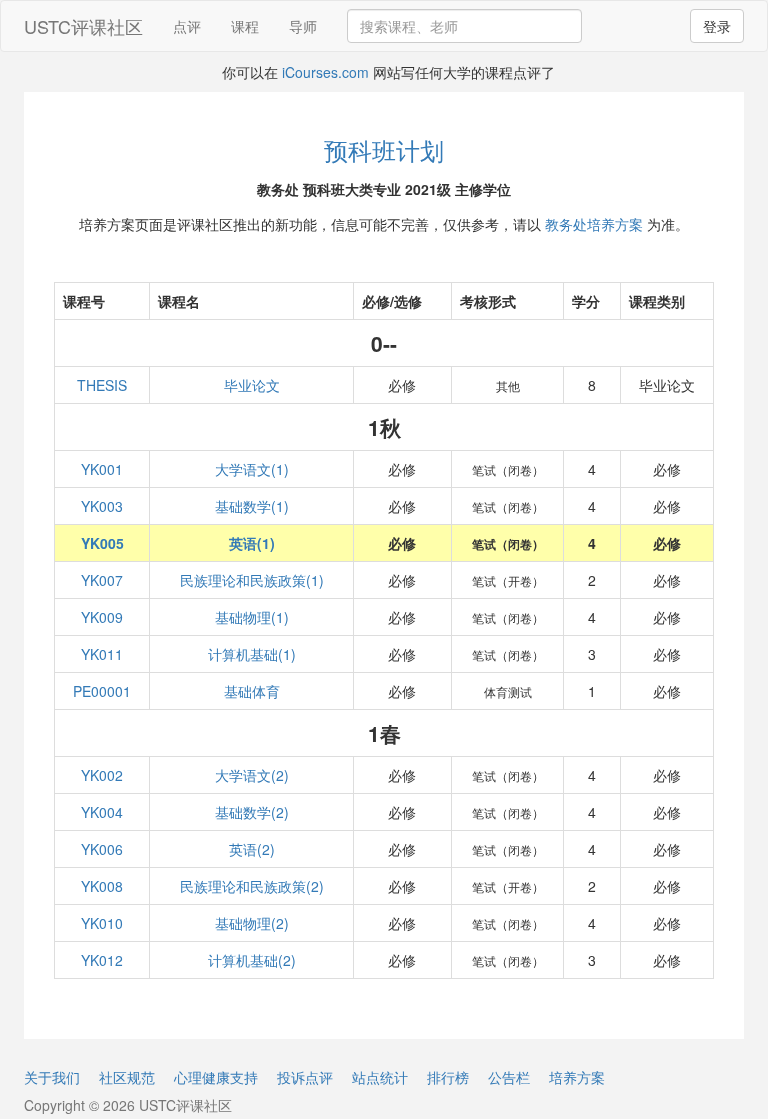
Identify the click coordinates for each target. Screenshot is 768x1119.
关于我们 (52, 1077)
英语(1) (252, 543)
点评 (187, 26)
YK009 (102, 617)
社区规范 (127, 1077)
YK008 (102, 886)
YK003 (102, 506)
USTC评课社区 (83, 26)
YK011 (102, 654)
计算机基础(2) (252, 960)
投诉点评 (305, 1077)
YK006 (102, 849)
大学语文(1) (252, 469)
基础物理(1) (252, 617)
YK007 (102, 580)
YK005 (102, 543)
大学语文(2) (252, 775)
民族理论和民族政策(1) (252, 580)
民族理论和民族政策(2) (252, 886)
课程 (245, 26)
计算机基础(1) (252, 654)
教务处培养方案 (594, 224)
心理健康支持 (216, 1077)
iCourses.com (325, 72)
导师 (303, 26)
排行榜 (448, 1077)
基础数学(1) (252, 506)
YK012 (102, 960)
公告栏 (509, 1077)
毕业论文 (252, 385)
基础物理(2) (252, 923)
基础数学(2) (252, 812)
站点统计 (380, 1077)
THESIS (102, 385)
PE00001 (102, 691)
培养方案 (577, 1077)
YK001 (102, 469)
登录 (717, 26)
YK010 (102, 923)
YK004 (102, 812)
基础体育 (252, 691)
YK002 (102, 775)
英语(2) (252, 849)
